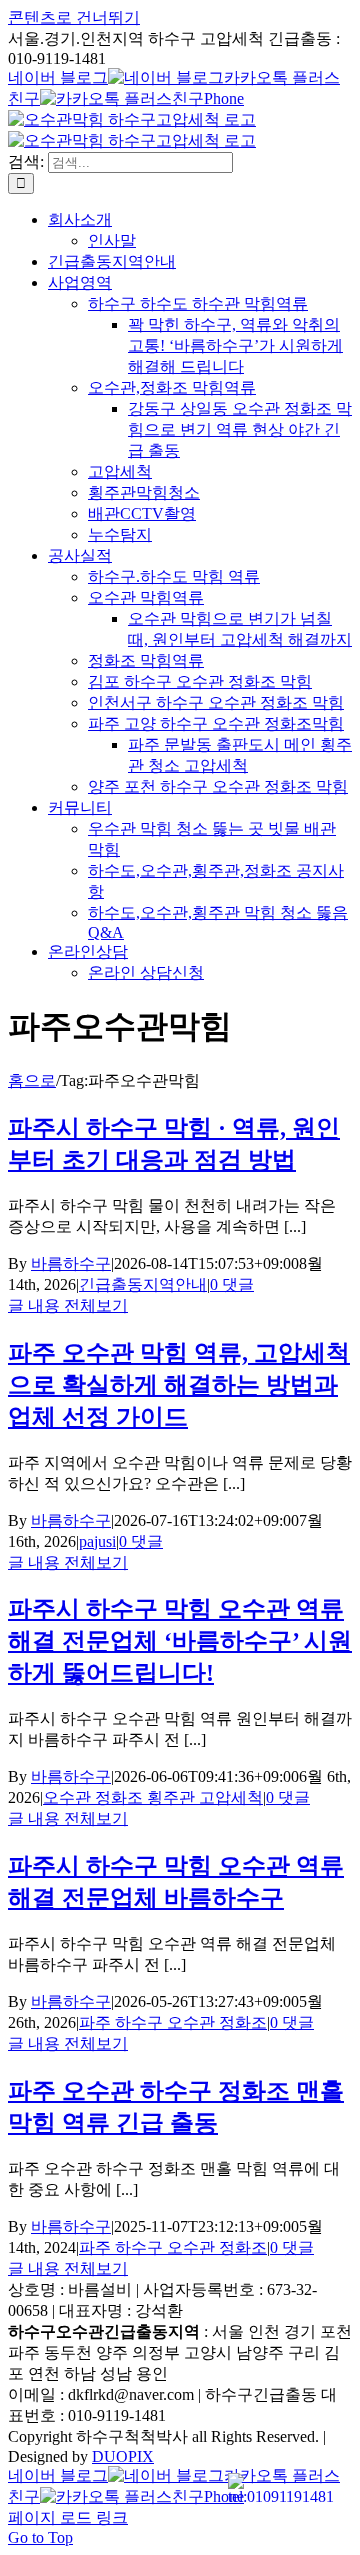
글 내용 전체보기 (68, 1305)
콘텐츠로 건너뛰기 (74, 17)
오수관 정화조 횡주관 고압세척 (153, 1797)
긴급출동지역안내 (143, 1284)
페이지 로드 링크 (68, 2517)
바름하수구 (71, 1263)
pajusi (97, 1541)
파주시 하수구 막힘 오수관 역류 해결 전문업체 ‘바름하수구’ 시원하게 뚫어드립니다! (180, 1641)
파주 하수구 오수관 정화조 (173, 2022)
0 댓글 (232, 1284)
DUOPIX (123, 2456)
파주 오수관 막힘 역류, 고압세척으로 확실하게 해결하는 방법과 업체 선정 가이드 (179, 1385)
